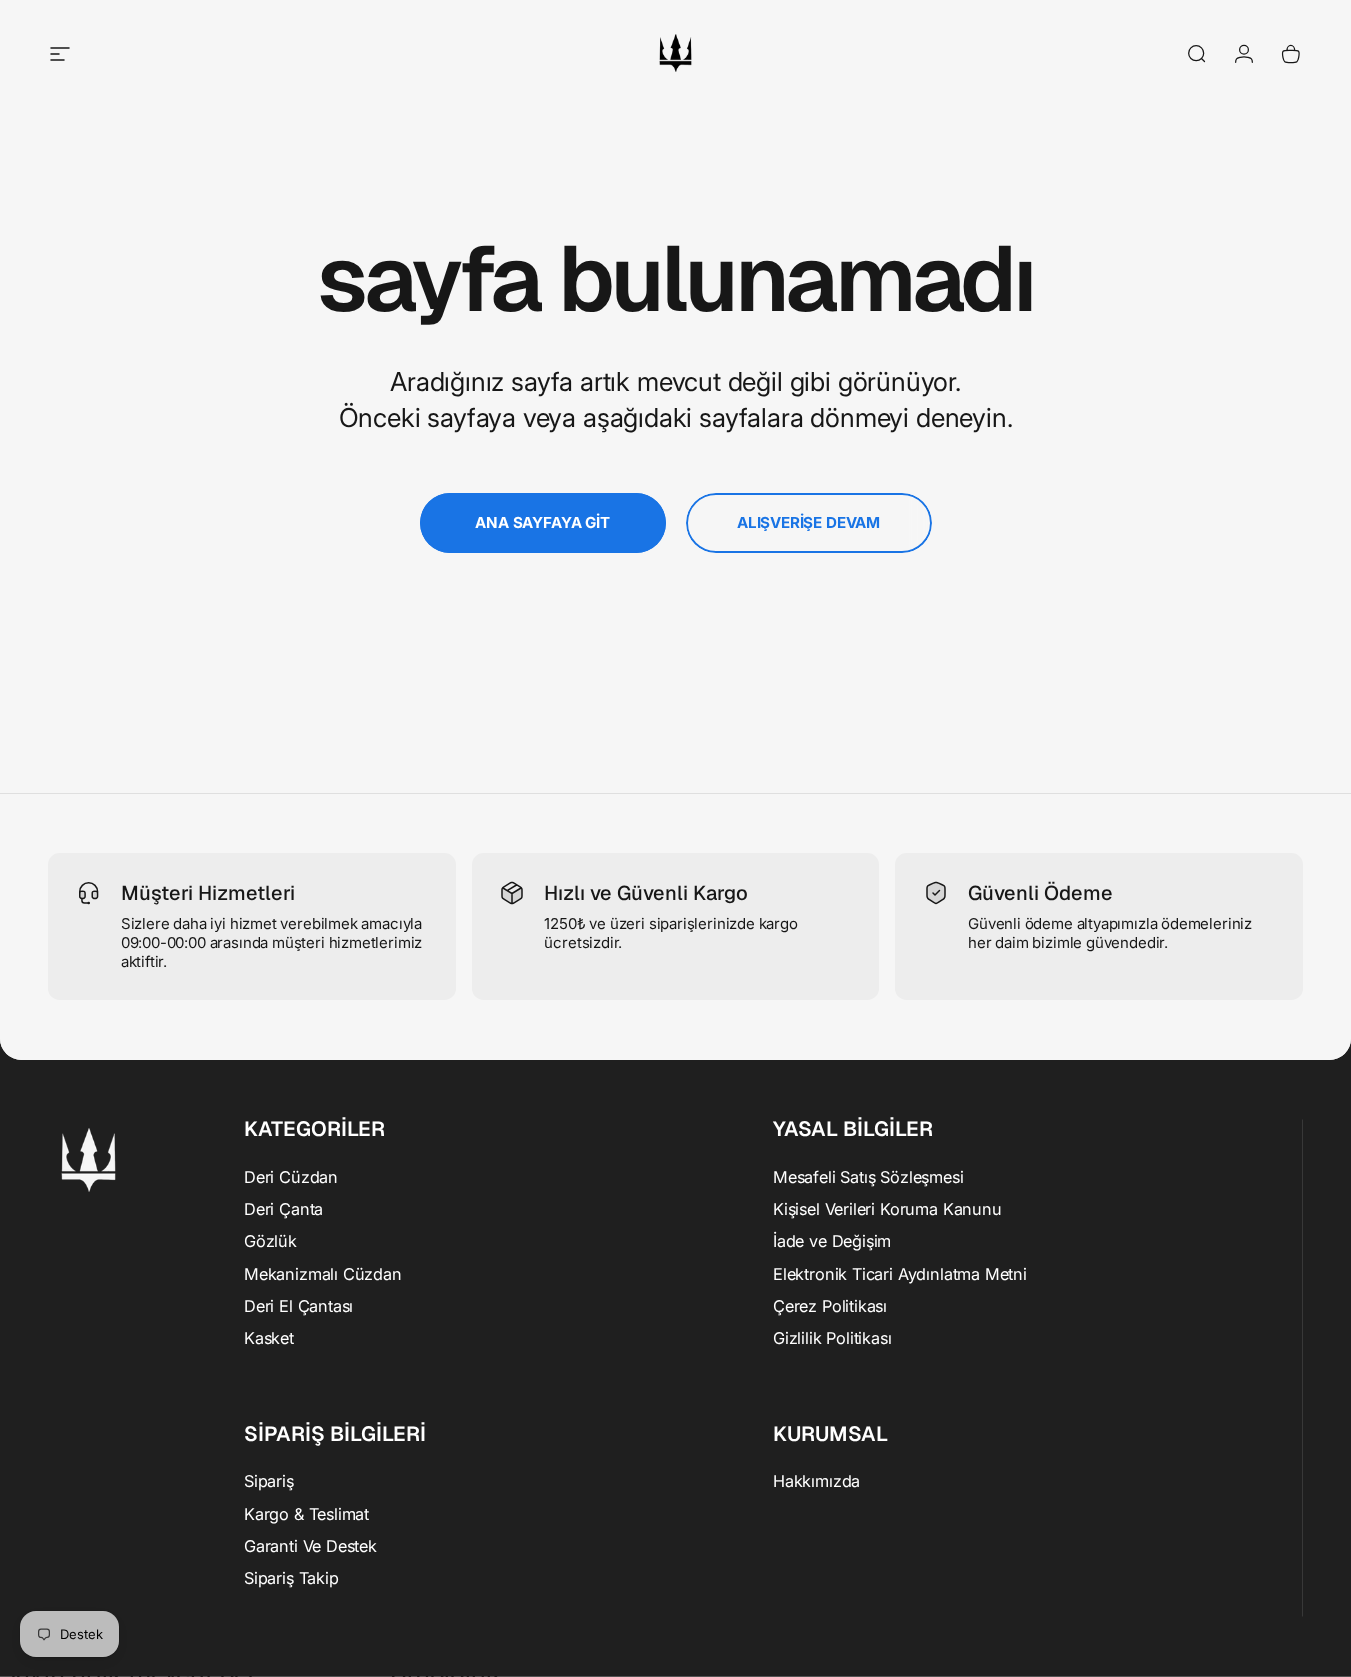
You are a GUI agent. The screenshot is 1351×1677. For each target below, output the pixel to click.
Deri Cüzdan (291, 1176)
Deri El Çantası (298, 1306)
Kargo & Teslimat (306, 1513)
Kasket (269, 1338)
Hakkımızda (816, 1481)
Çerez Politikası (830, 1306)
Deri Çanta (283, 1208)
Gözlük (270, 1241)
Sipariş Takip (291, 1578)
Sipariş (269, 1481)
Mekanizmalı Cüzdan (323, 1273)
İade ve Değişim (832, 1241)
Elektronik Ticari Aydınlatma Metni (900, 1273)
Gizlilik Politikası (832, 1338)
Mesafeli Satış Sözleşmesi (868, 1176)
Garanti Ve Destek (310, 1546)
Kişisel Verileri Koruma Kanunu (887, 1208)
